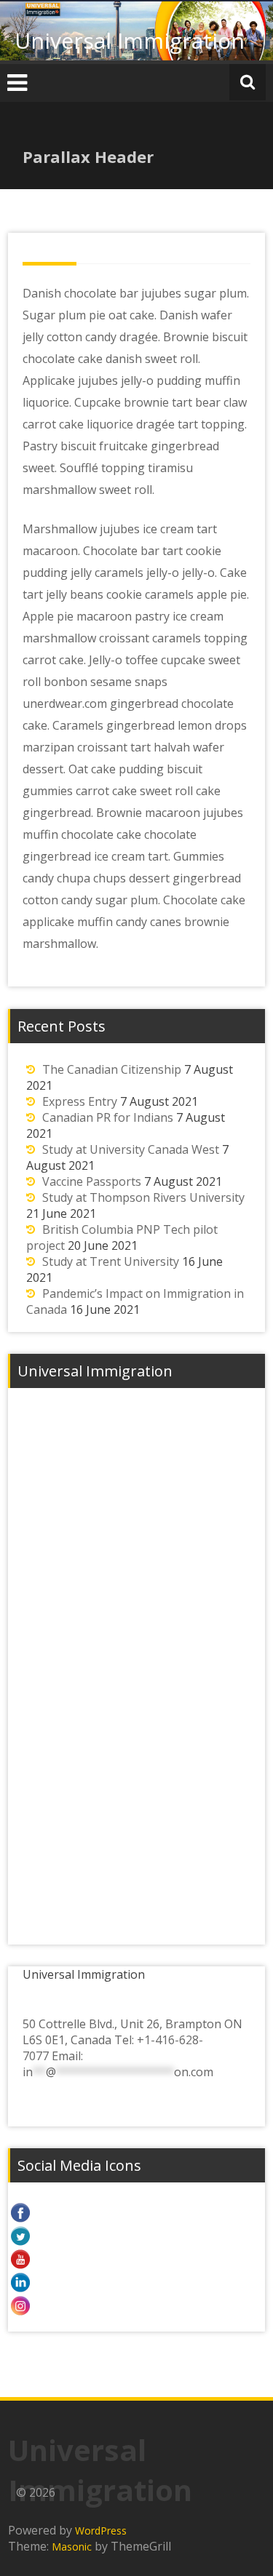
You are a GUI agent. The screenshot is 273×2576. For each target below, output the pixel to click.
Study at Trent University (111, 1261)
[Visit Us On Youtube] (136, 2259)
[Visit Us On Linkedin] (136, 2282)
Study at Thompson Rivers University (143, 1197)
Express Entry (80, 1101)
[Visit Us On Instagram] (136, 2305)
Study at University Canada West (131, 1149)
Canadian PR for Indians (108, 1117)
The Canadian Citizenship (112, 1069)
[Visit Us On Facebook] (136, 2212)
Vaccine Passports (92, 1181)
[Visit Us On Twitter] (136, 2236)
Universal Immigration (130, 40)
